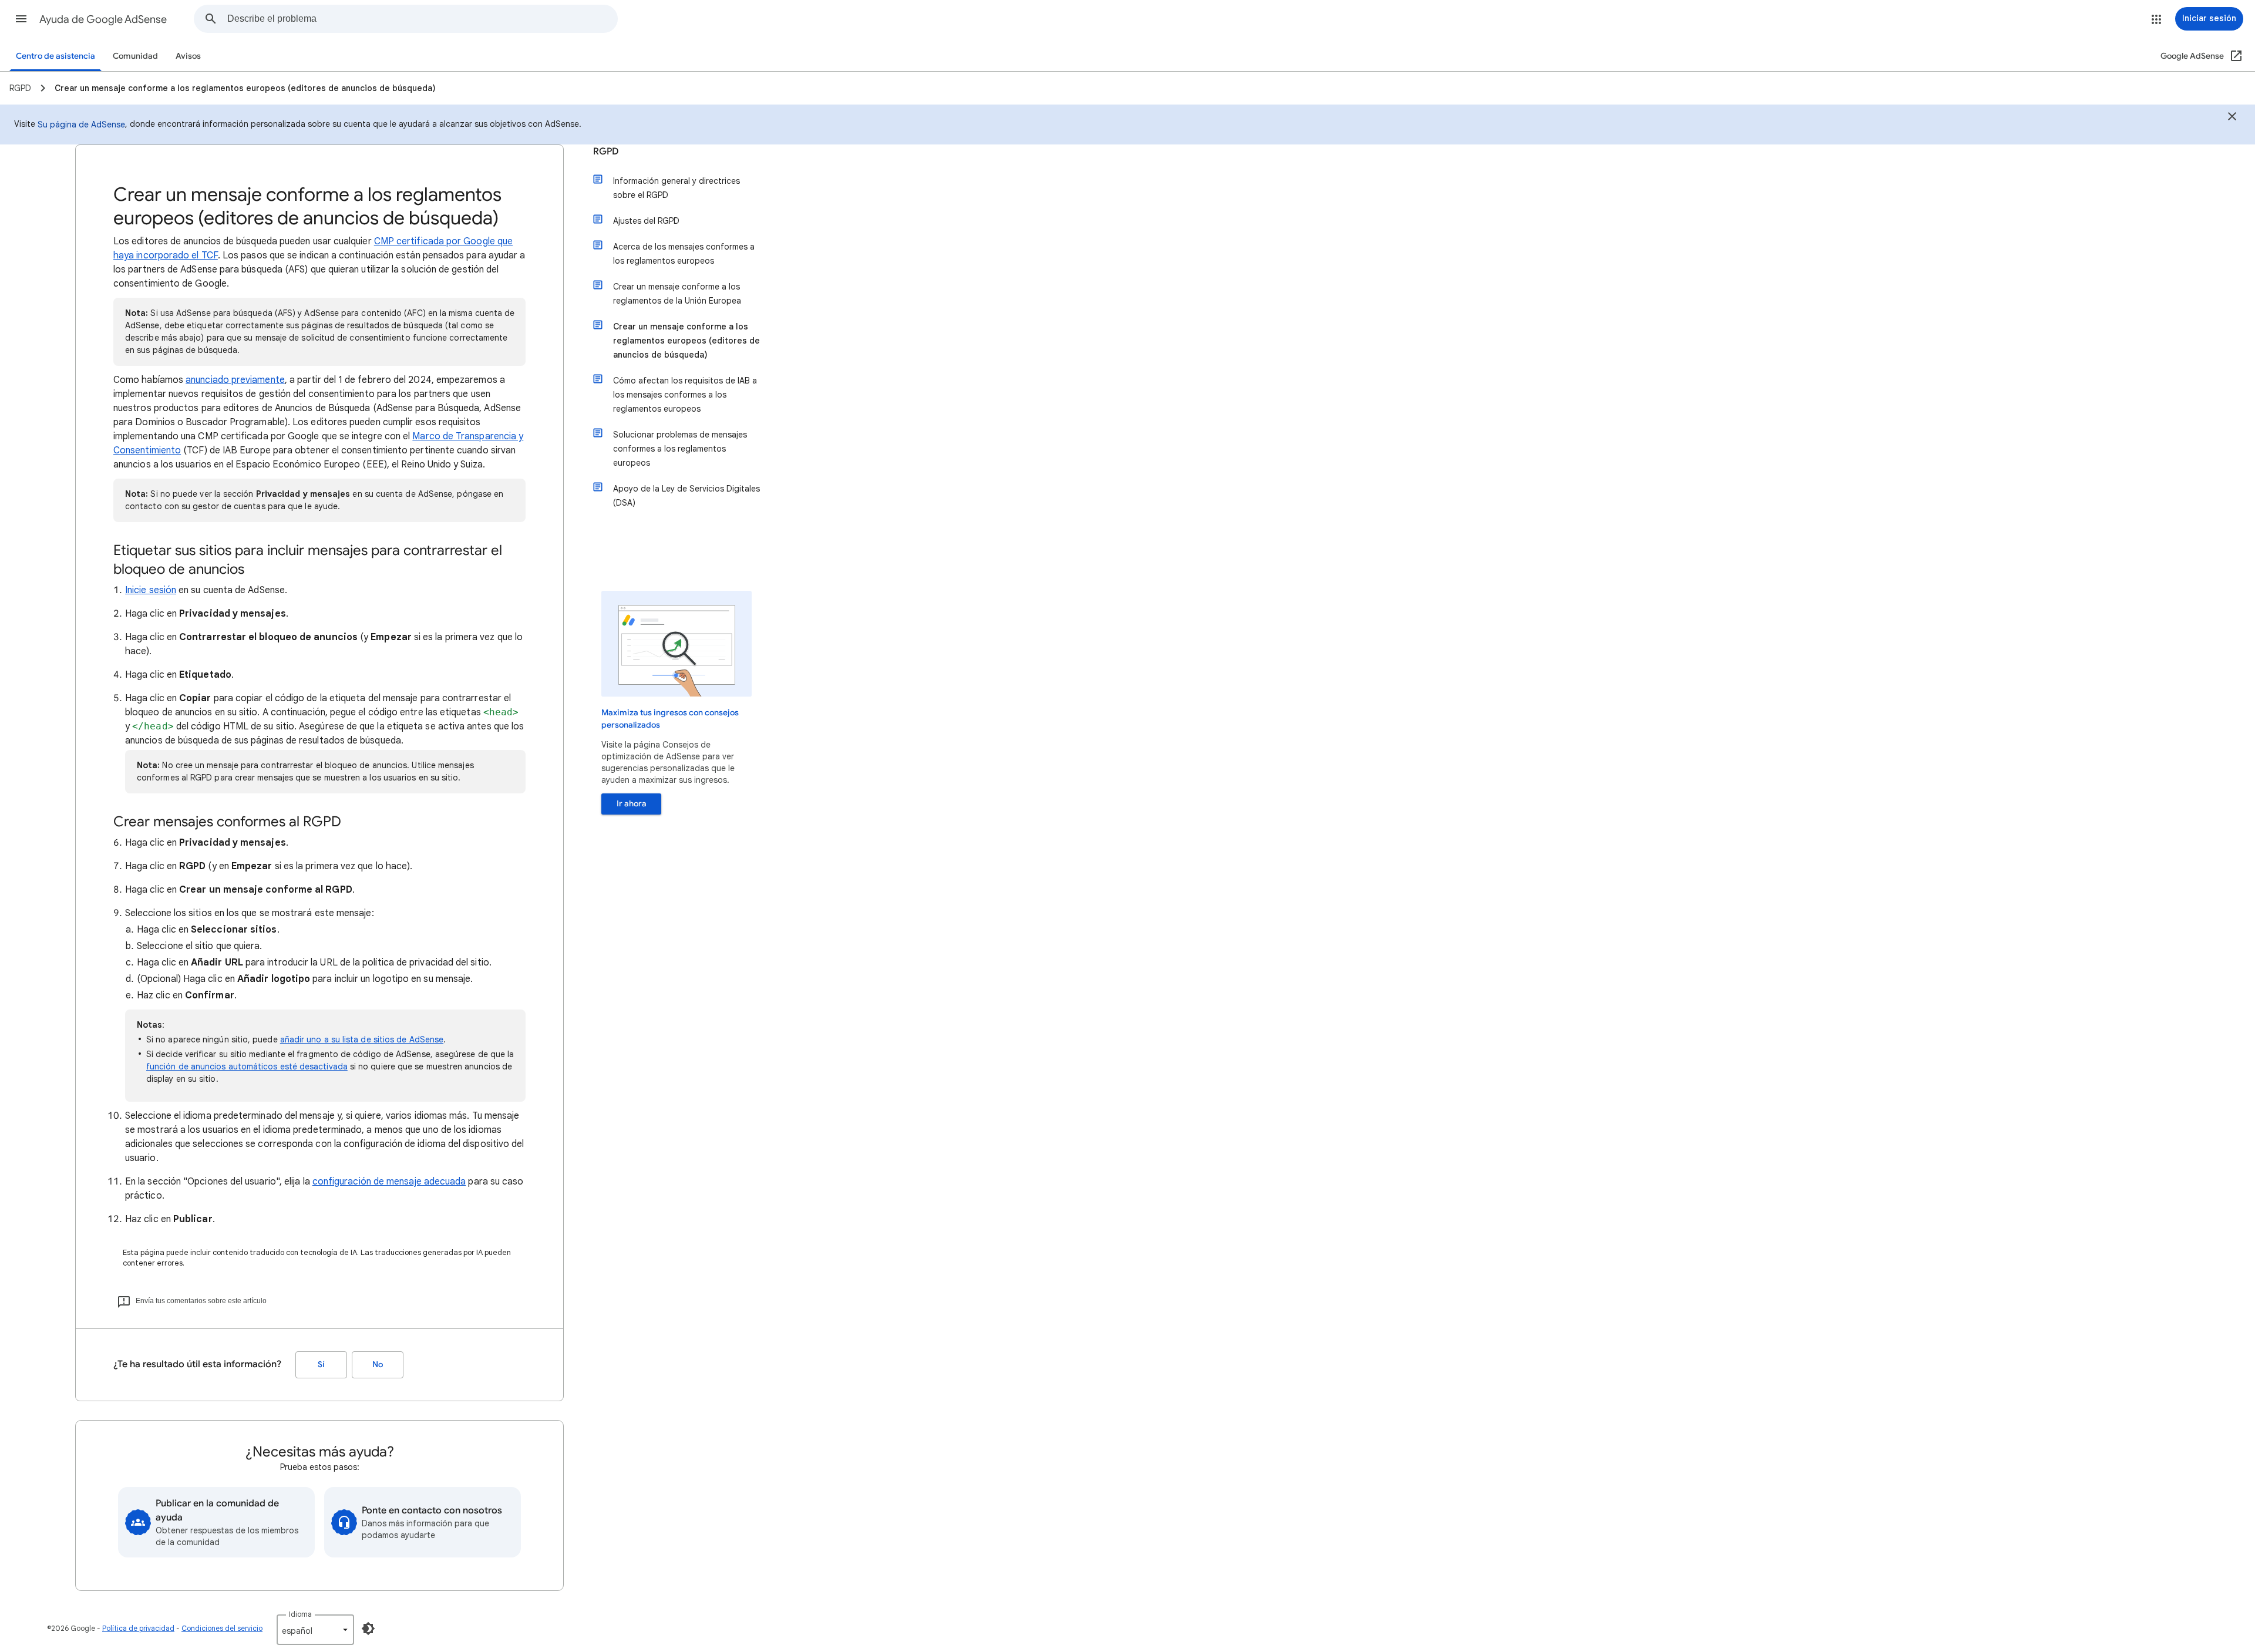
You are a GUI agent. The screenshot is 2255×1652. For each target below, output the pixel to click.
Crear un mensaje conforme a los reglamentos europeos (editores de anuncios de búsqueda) (686, 341)
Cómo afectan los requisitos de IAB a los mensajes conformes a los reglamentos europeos (685, 395)
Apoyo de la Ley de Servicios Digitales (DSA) (686, 496)
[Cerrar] (2232, 118)
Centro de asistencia (55, 56)
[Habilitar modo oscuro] (368, 1629)
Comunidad (135, 56)
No (378, 1365)
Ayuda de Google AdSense (103, 19)
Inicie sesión (151, 590)
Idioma (300, 1614)
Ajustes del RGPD (646, 221)
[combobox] (422, 19)
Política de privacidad (138, 1628)
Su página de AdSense (81, 125)
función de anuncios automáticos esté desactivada (247, 1066)
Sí (321, 1365)
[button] (21, 19)
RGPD (606, 152)
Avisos (188, 56)
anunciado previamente (235, 380)
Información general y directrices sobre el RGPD (676, 188)
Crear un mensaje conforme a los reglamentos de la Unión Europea (677, 294)
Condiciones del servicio (222, 1628)
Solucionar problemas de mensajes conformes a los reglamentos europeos (680, 449)
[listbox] (315, 1630)
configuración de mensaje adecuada (389, 1182)
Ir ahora (632, 804)
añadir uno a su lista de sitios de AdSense (362, 1039)
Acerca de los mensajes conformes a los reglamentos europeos (684, 254)
